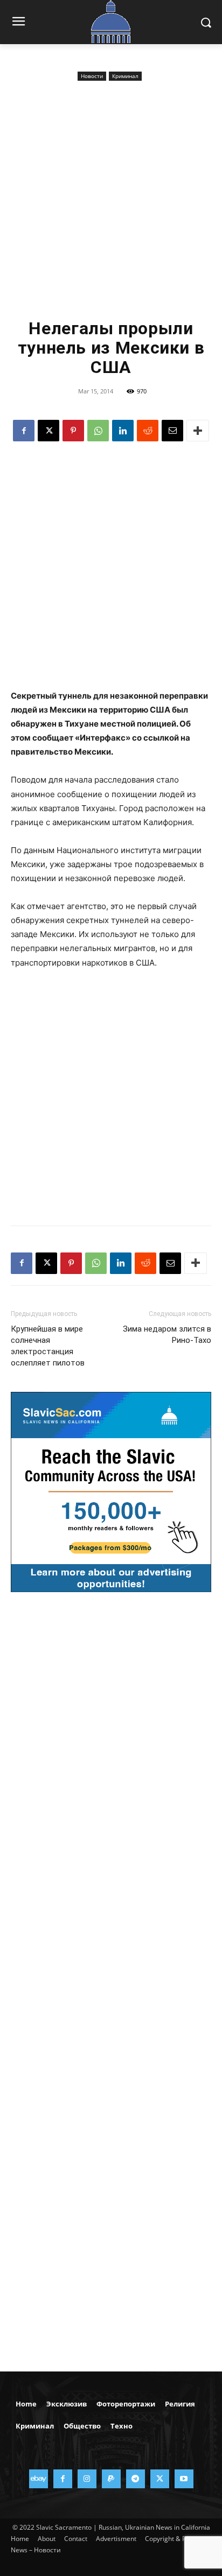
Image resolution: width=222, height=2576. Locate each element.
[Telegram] (136, 2479)
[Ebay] (39, 2479)
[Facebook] (24, 431)
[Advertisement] (111, 200)
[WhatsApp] (98, 431)
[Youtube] (184, 2479)
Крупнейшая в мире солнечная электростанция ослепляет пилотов (48, 1346)
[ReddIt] (148, 431)
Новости (92, 76)
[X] (48, 431)
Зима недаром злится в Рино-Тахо (167, 1335)
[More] (198, 431)
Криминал (125, 76)
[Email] (172, 431)
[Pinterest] (73, 431)
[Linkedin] (123, 431)
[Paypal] (111, 2479)
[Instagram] (87, 2479)
